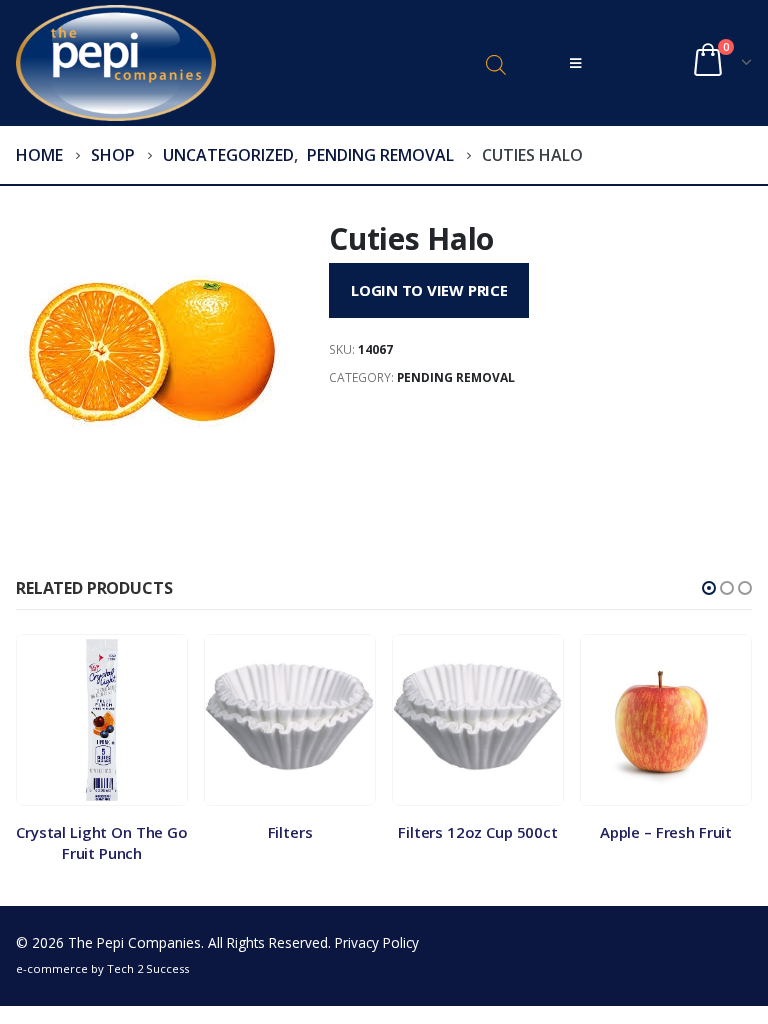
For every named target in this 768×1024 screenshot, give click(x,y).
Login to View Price (429, 290)
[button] (709, 588)
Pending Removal (456, 377)
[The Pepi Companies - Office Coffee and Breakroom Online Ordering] (116, 63)
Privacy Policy (377, 942)
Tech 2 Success (148, 968)
